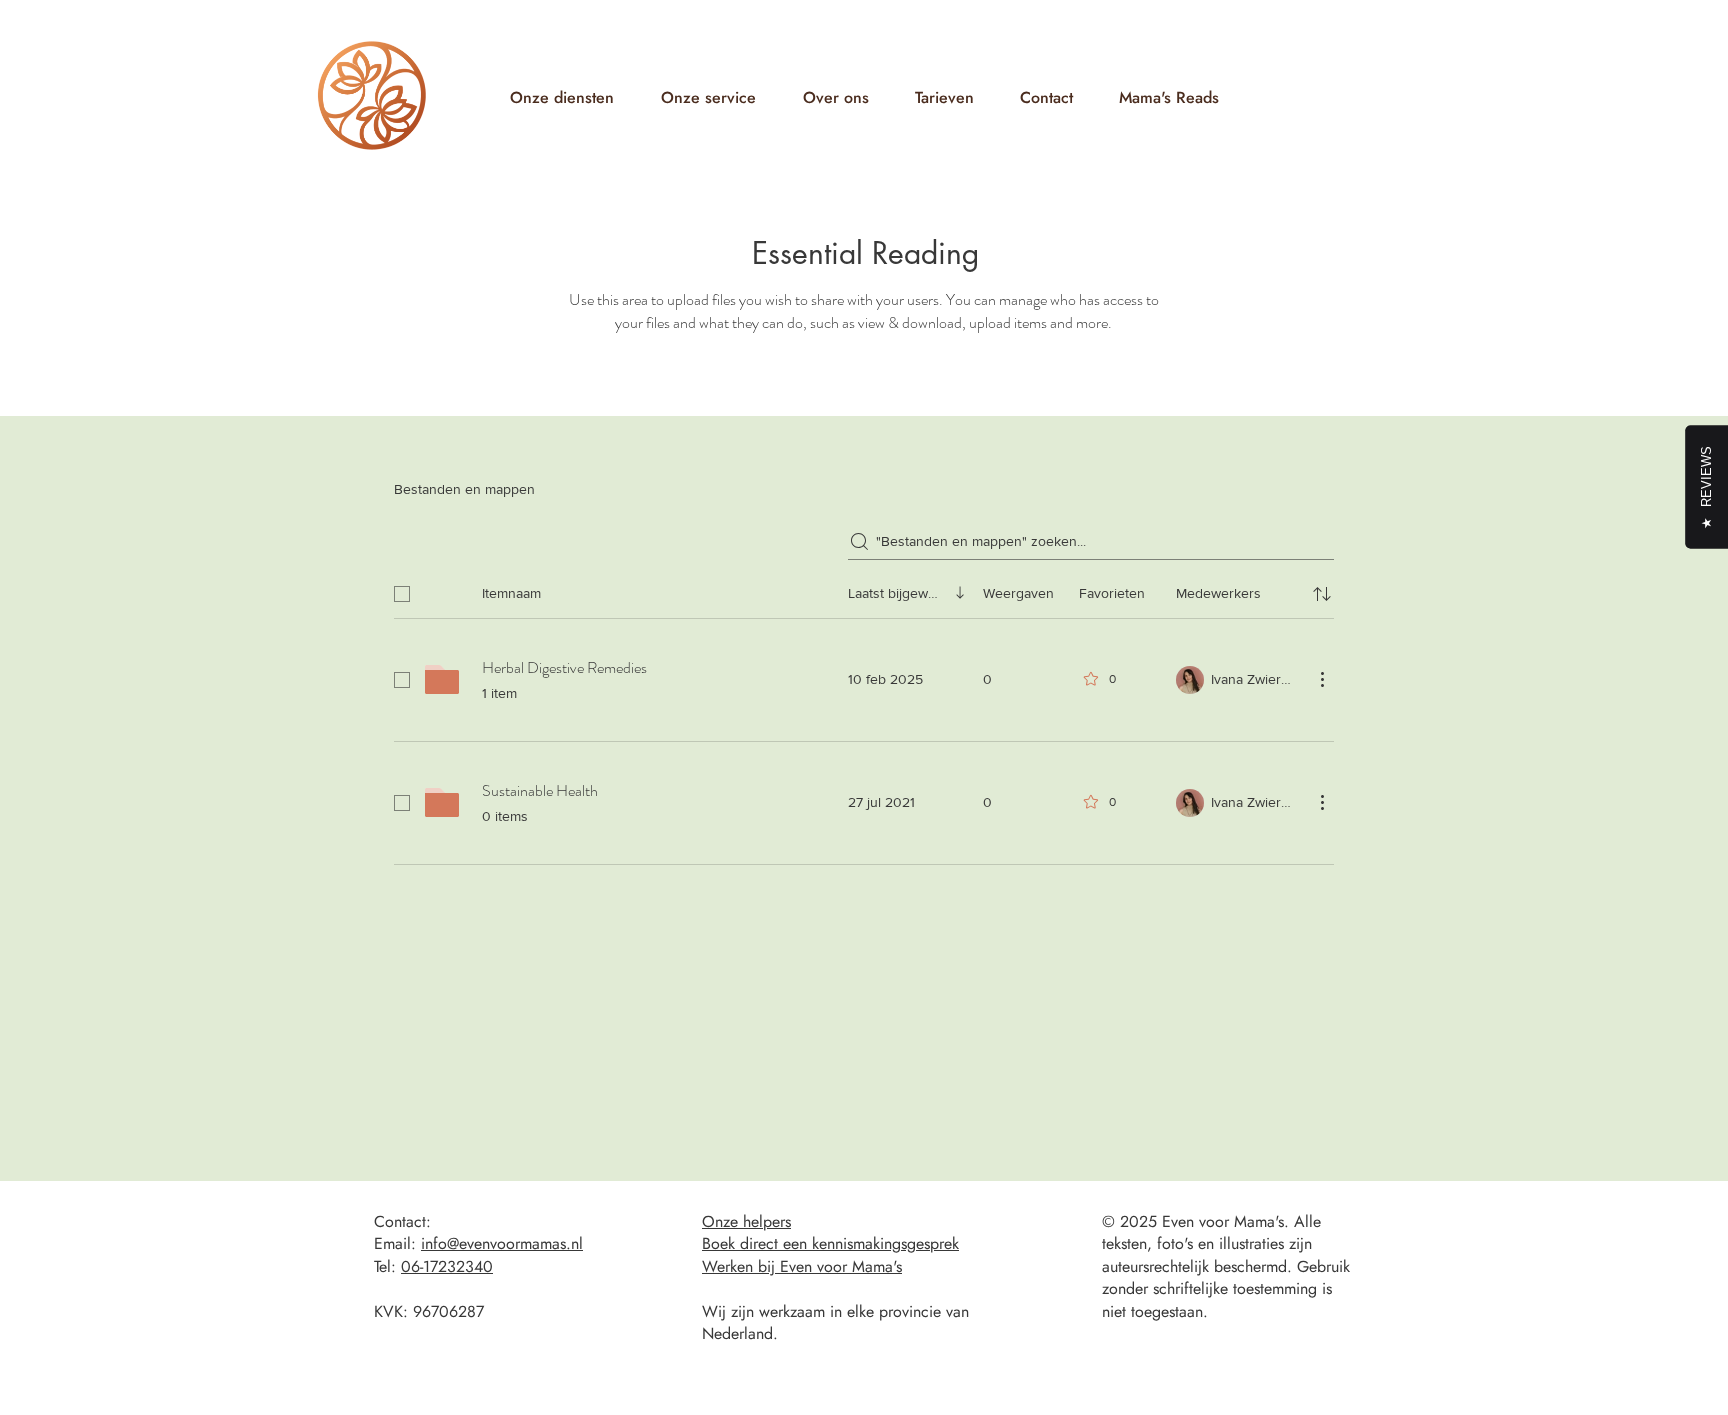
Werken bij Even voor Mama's (802, 1266)
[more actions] (1322, 679)
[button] (561, 98)
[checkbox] (402, 594)
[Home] (372, 95)
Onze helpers (746, 1221)
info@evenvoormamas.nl (502, 1243)
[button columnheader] (1322, 594)
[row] (864, 590)
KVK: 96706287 (429, 1311)
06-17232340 (447, 1266)
